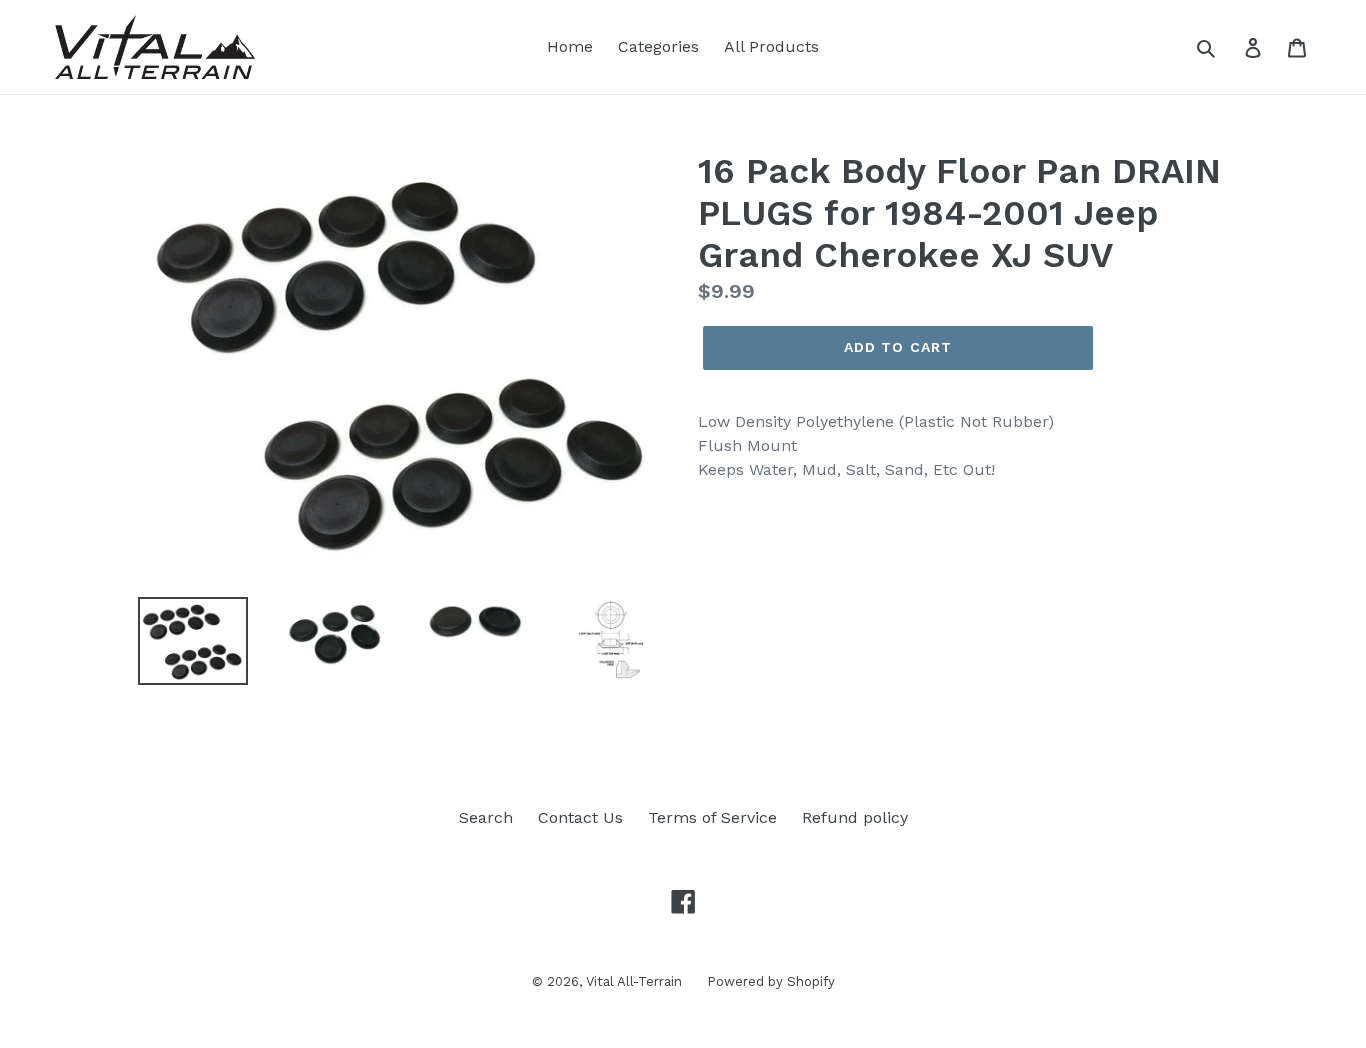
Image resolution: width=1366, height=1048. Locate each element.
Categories (658, 46)
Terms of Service (712, 817)
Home (570, 46)
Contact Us (580, 817)
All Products (771, 46)
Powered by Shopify (771, 981)
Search (486, 817)
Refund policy (855, 817)
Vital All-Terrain (634, 981)
